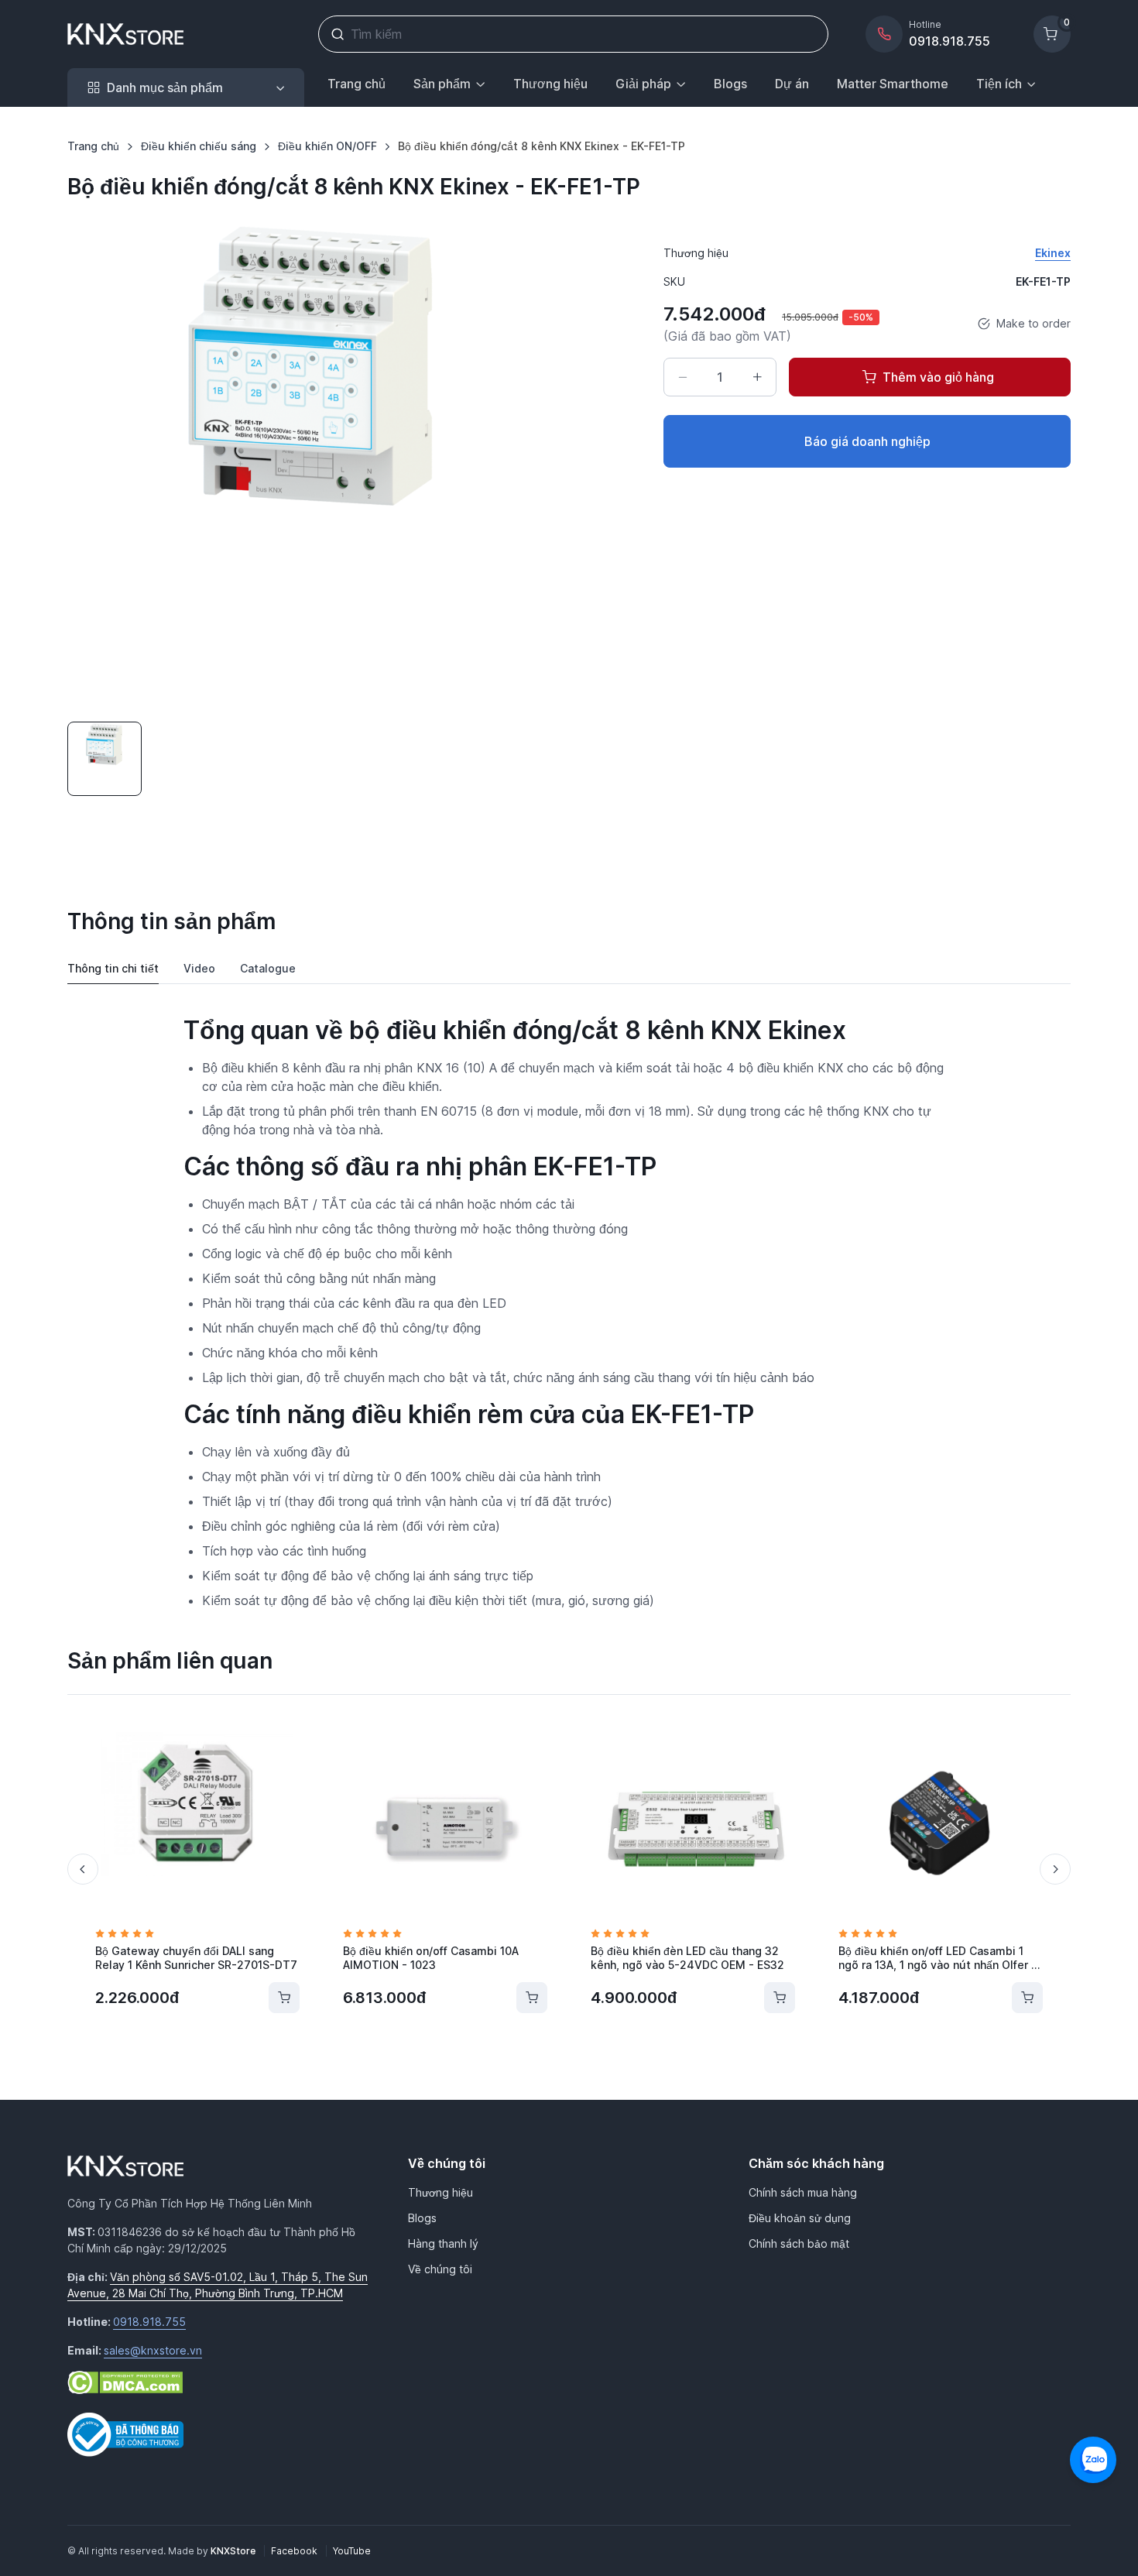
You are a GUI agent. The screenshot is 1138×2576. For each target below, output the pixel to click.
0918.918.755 (149, 2322)
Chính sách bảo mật (799, 2243)
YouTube (352, 2551)
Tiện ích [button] (999, 84)
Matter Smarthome (893, 84)
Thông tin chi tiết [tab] (113, 968)
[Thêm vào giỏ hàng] (284, 1998)
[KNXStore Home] (129, 34)
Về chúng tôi (440, 2269)
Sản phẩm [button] (442, 84)
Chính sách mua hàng (803, 2192)
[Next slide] (1055, 1869)
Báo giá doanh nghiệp (867, 441)
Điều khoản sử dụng (800, 2218)
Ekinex (1053, 253)
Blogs (730, 84)
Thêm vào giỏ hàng (938, 377)
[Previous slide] (83, 1869)
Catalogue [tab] (268, 968)
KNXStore (234, 2551)
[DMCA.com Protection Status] (125, 2381)
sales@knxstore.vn (153, 2350)
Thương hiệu (550, 84)
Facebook (295, 2551)
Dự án (792, 84)
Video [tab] (199, 968)
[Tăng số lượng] (757, 377)
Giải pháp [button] (643, 84)
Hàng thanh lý (443, 2243)
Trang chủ (356, 84)
